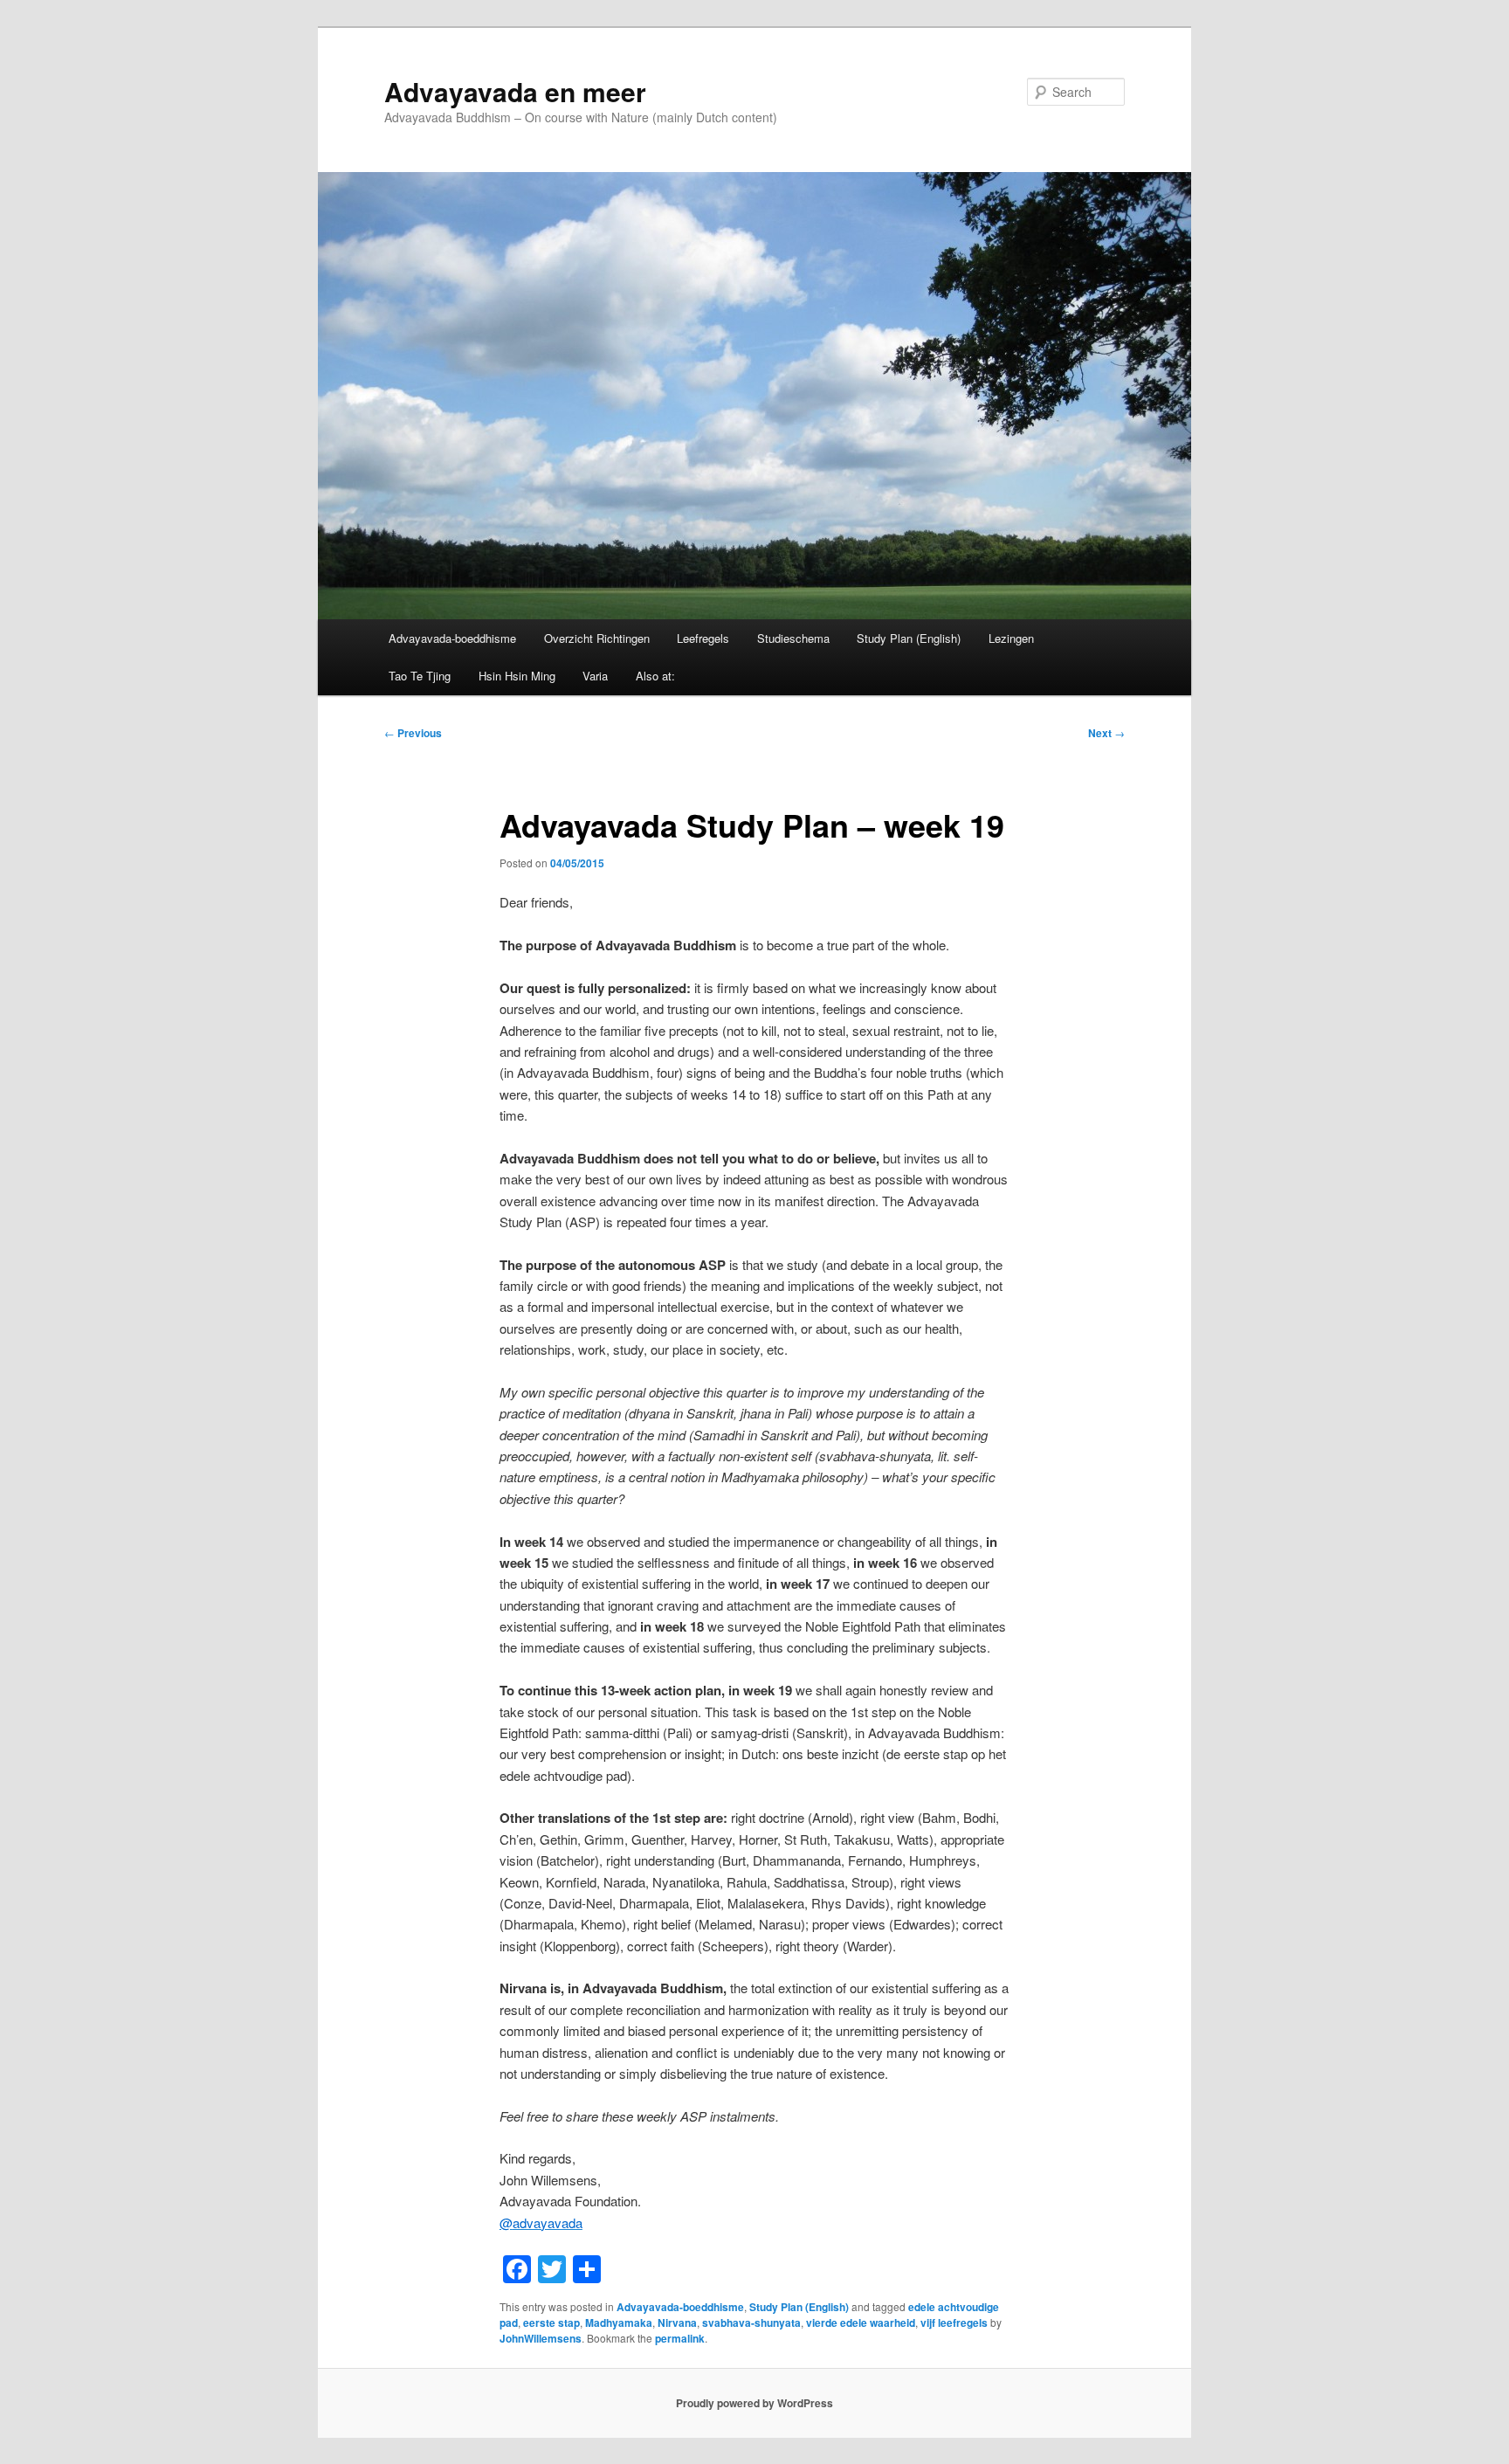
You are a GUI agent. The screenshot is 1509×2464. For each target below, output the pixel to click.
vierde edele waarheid (861, 2323)
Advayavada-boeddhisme (452, 638)
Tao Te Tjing (420, 676)
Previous (413, 733)
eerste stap (551, 2323)
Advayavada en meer (515, 91)
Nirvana (677, 2323)
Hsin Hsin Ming (517, 676)
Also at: (655, 676)
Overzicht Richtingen (597, 638)
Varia (595, 676)
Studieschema (793, 638)
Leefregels (703, 638)
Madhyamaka (619, 2323)
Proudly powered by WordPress (754, 2403)
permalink (680, 2338)
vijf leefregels (954, 2323)
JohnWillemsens (541, 2338)
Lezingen (1011, 638)
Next (1106, 733)
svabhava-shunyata (751, 2323)
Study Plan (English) (909, 638)
